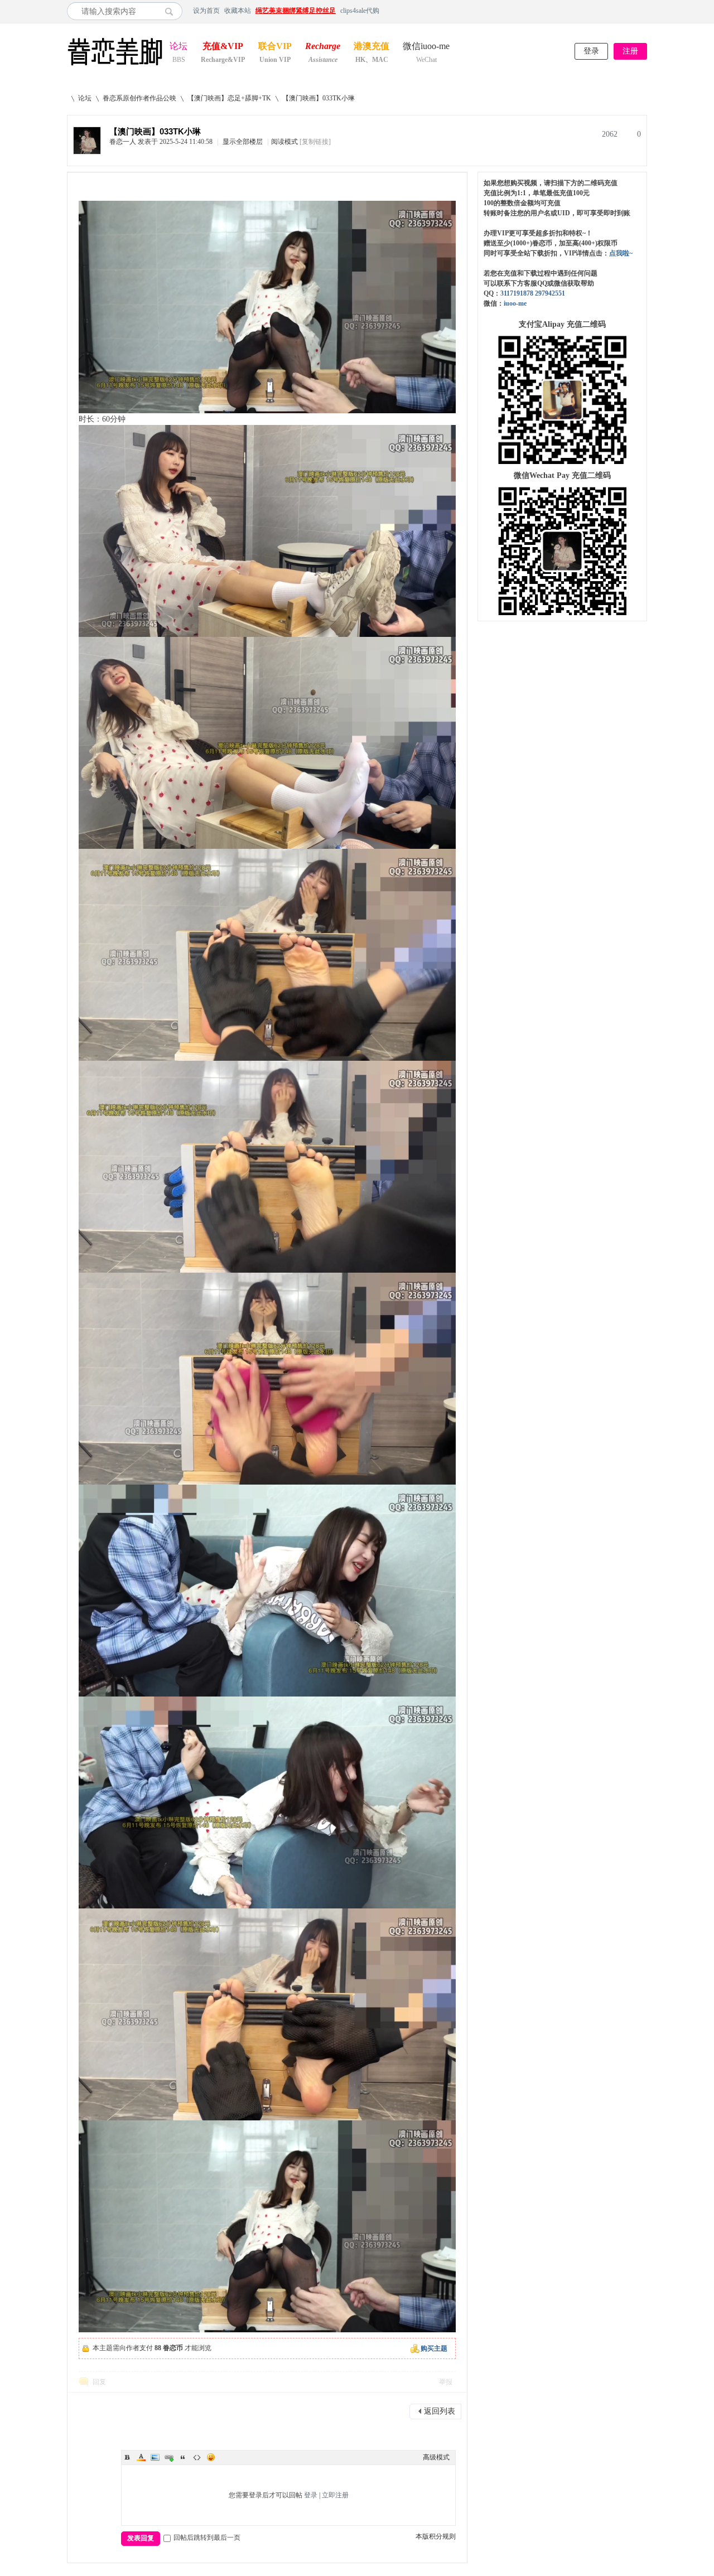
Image (155, 2457)
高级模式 (436, 2457)
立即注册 (335, 2495)
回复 (99, 2382)
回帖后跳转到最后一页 (207, 2538)
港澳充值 (372, 47)
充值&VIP (223, 47)
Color (141, 2457)
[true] (172, 11)
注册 (630, 51)
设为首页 (206, 11)
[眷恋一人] (87, 152)
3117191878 (517, 293)
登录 (591, 51)
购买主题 (434, 2348)
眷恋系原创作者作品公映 (139, 98)
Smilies (211, 2457)
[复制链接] (315, 142)
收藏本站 (238, 11)
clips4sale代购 (360, 11)
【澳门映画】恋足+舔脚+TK (229, 98)
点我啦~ (621, 253)
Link (169, 2457)
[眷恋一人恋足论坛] (115, 66)
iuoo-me (515, 303)
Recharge (323, 47)
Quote (183, 2457)
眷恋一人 (123, 142)
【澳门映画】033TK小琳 (319, 98)
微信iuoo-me (426, 47)
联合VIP (275, 47)
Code (197, 2457)
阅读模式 (284, 142)
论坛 (178, 47)
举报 (446, 2382)
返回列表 (440, 2411)
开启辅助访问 (644, 11)
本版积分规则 (436, 2536)
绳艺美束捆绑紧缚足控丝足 (296, 11)
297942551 (550, 293)
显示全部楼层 (243, 142)
